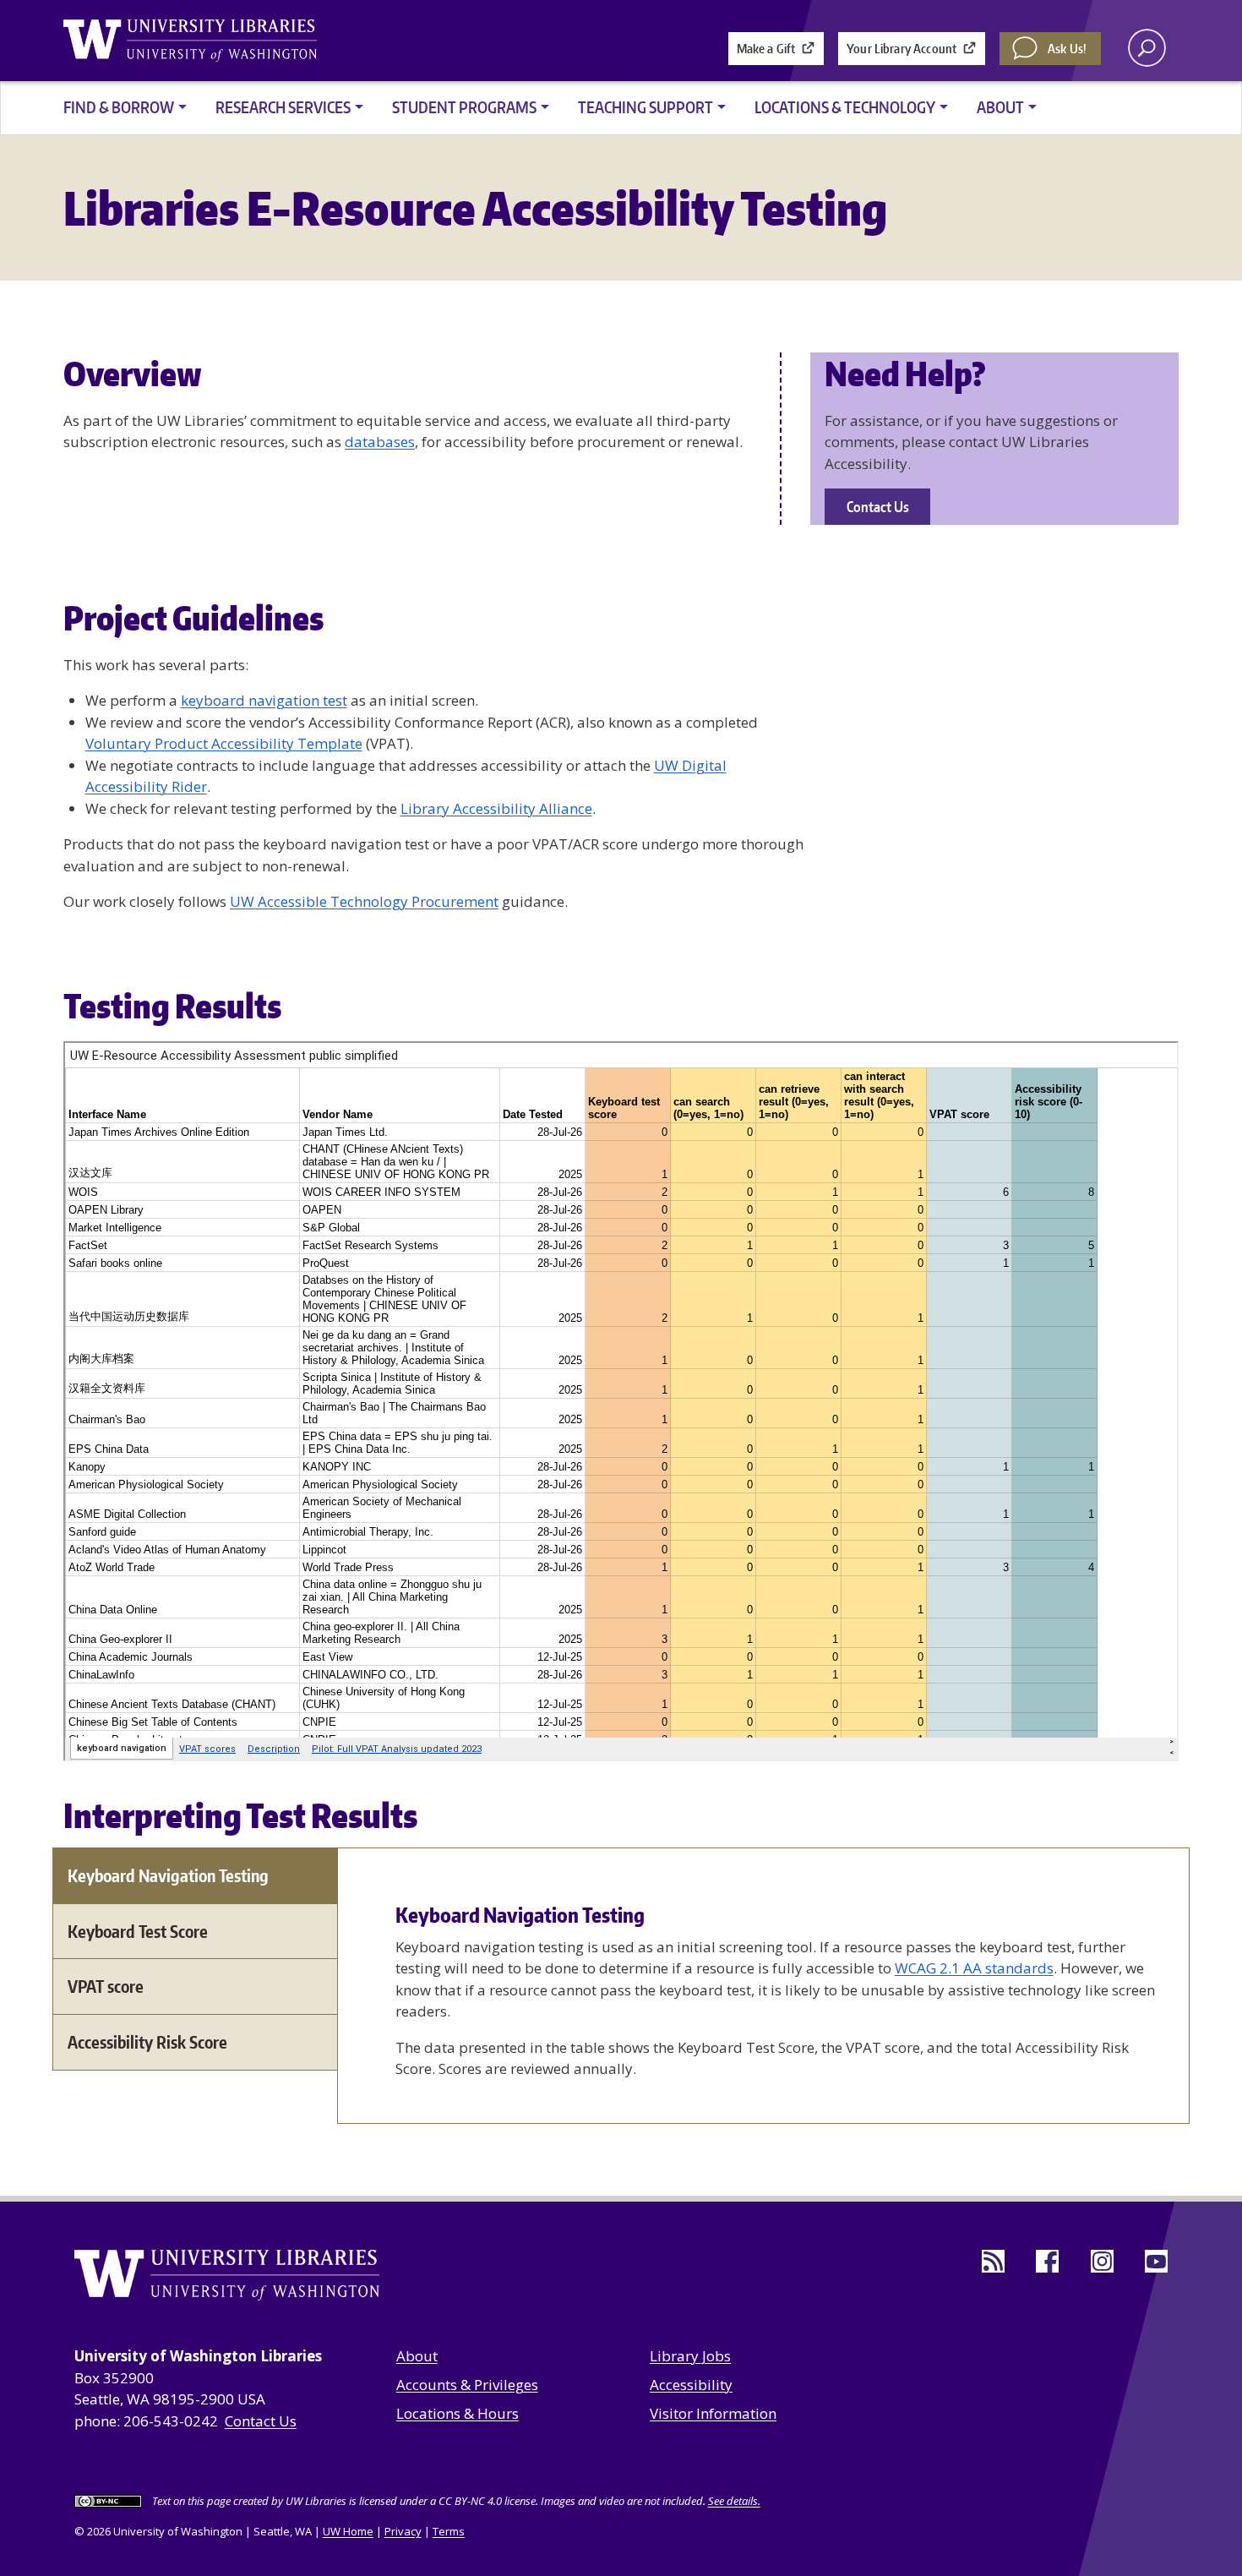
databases (380, 442)
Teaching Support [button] (646, 107)
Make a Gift (766, 49)
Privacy (403, 2531)
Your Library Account (902, 49)
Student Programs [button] (464, 107)
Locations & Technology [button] (845, 107)
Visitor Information (713, 2413)
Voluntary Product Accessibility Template (224, 743)
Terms (449, 2531)
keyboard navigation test (264, 700)
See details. (734, 2501)
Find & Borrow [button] (119, 107)
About (417, 2356)
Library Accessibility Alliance (496, 808)
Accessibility (691, 2385)
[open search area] (1147, 48)
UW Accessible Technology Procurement (364, 901)
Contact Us (878, 506)
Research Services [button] (283, 107)
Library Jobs (690, 2356)
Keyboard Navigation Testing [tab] (168, 1875)
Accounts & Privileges (467, 2385)
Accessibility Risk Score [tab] (147, 2042)
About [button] (1000, 107)
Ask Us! (1067, 49)
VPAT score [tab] (106, 1986)
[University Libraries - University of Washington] (190, 41)
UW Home (348, 2531)
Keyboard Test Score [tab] (138, 1931)
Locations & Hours (458, 2413)
